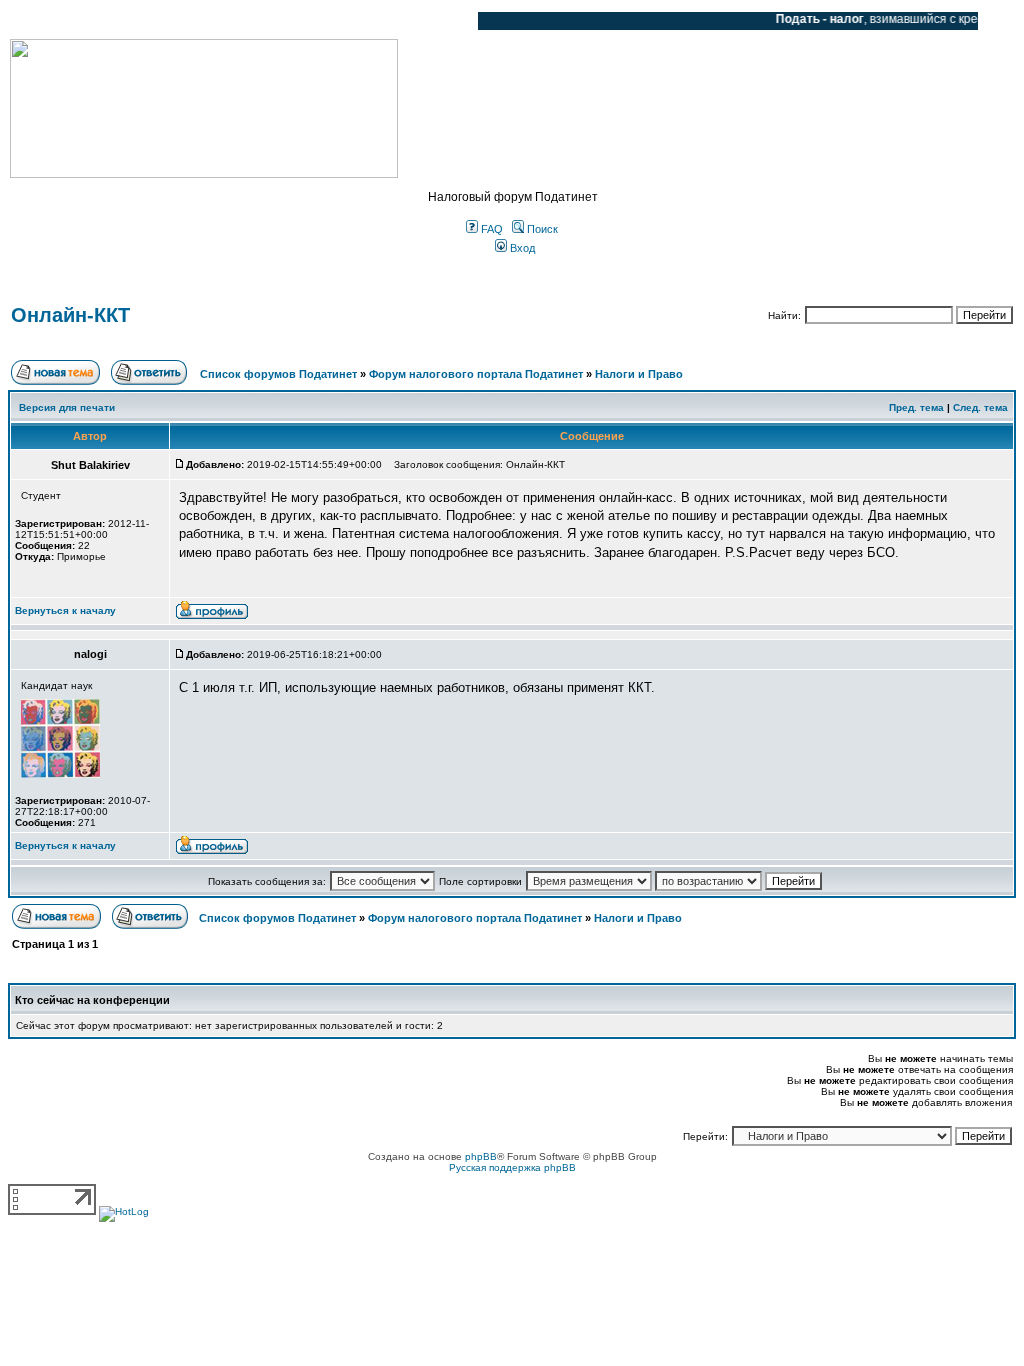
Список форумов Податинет (278, 374)
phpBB (481, 1156)
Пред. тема (916, 407)
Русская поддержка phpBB (512, 1167)
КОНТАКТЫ (380, 21)
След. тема (980, 407)
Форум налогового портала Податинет (476, 374)
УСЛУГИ (214, 21)
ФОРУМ (54, 21)
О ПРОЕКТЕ (135, 21)
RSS (448, 21)
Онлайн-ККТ (70, 315)
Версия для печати (67, 407)
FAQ (490, 229)
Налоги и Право (639, 374)
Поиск (541, 229)
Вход (521, 248)
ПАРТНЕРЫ (292, 21)
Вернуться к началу (65, 610)
